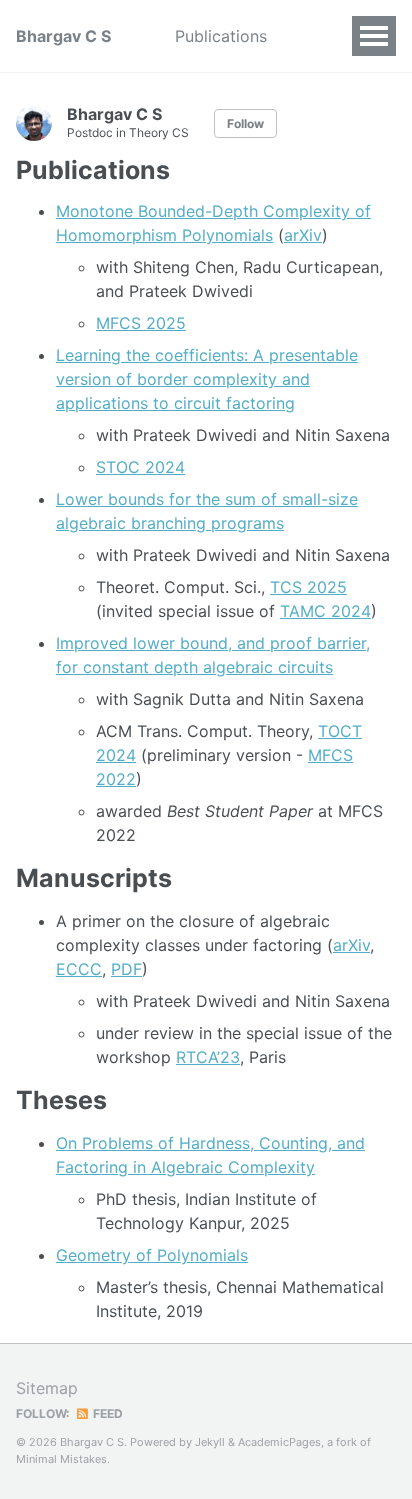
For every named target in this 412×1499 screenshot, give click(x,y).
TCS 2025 (308, 587)
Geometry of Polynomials (152, 1255)
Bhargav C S (63, 36)
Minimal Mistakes (61, 1459)
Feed (106, 1413)
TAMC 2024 (325, 611)
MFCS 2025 (141, 323)
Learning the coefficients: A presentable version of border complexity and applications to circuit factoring (207, 379)
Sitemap (47, 1388)
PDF (126, 969)
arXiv (303, 235)
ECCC (79, 969)
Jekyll (210, 1442)
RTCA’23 (208, 1057)
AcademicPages (279, 1442)
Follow (245, 123)
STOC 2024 (140, 467)
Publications (221, 36)
